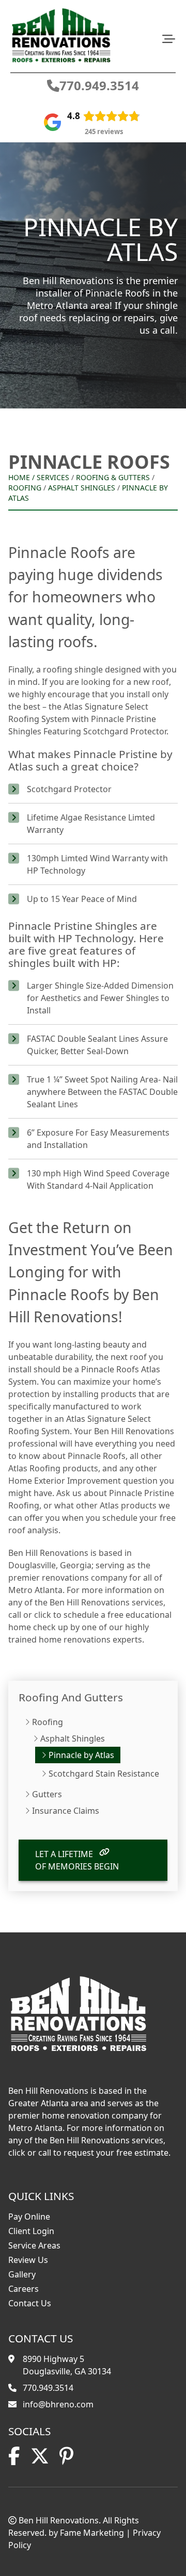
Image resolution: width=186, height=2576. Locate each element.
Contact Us (30, 2303)
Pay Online (29, 2217)
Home (19, 477)
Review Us (28, 2260)
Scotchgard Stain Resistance (104, 1774)
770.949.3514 (99, 86)
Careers (24, 2289)
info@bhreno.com (58, 2404)
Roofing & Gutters (113, 477)
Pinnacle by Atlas (81, 1755)
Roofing (25, 488)
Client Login (31, 2231)
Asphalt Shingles (82, 488)
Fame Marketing (92, 2533)
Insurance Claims (66, 1811)
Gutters (47, 1794)
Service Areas (34, 2245)
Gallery (22, 2274)
